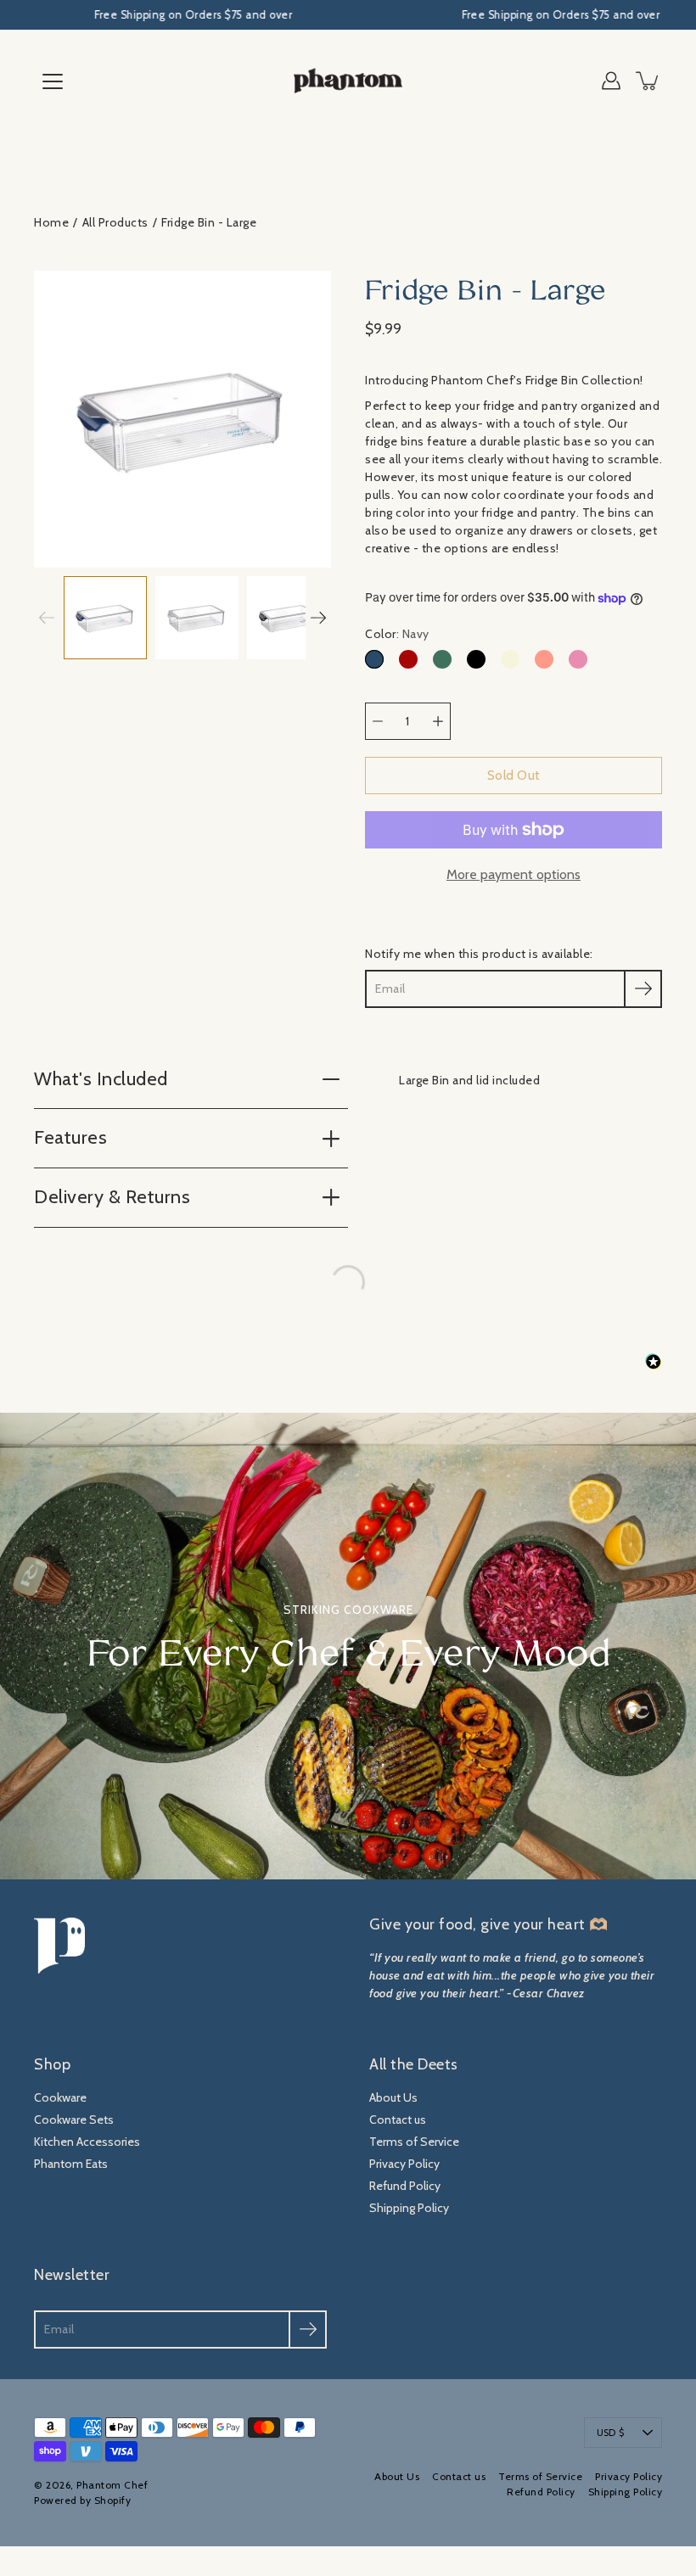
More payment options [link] (514, 874)
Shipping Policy (409, 2208)
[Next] (318, 618)
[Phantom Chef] (348, 81)
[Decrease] (378, 721)
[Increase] (438, 721)
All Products (115, 222)
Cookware (60, 2097)
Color (397, 634)
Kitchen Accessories (87, 2142)
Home (51, 222)
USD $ (610, 2433)
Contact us (398, 2120)
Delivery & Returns (112, 1197)
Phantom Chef (112, 2485)
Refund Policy (405, 2186)
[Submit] (308, 2330)
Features (70, 1137)
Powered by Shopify (82, 2500)
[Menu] (53, 81)
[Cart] (648, 81)
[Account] (611, 81)
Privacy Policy (404, 2164)
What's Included (101, 1079)
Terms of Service (414, 2142)
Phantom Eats (71, 2164)
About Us (393, 2097)
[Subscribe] (643, 989)
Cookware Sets (74, 2120)
